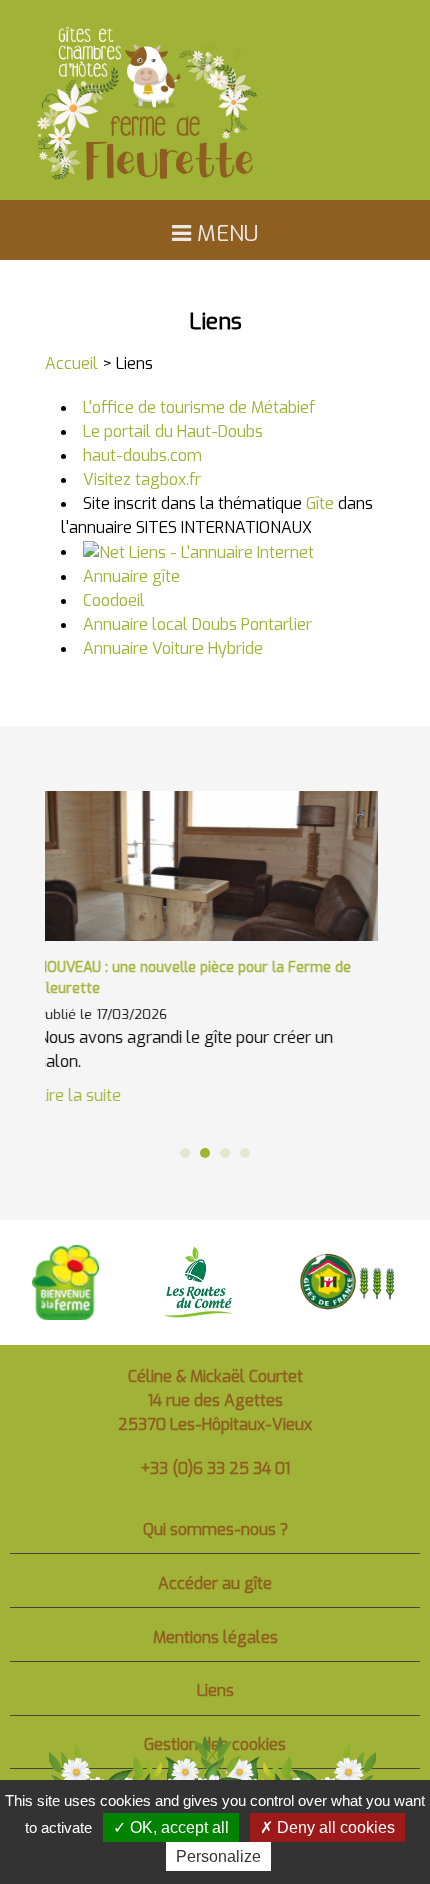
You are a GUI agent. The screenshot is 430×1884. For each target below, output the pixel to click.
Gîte (320, 503)
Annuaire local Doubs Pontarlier (197, 624)
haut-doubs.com (142, 455)
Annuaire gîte (131, 576)
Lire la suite (358, 1074)
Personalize (218, 1856)
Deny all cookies (334, 1827)
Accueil (71, 363)
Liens (215, 1690)
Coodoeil (114, 600)
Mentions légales (215, 1637)
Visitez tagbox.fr (142, 479)
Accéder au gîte (215, 1583)
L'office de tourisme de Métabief (199, 407)
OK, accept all (177, 1827)
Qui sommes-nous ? (215, 1529)
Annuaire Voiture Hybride (173, 648)
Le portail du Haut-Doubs (173, 431)
